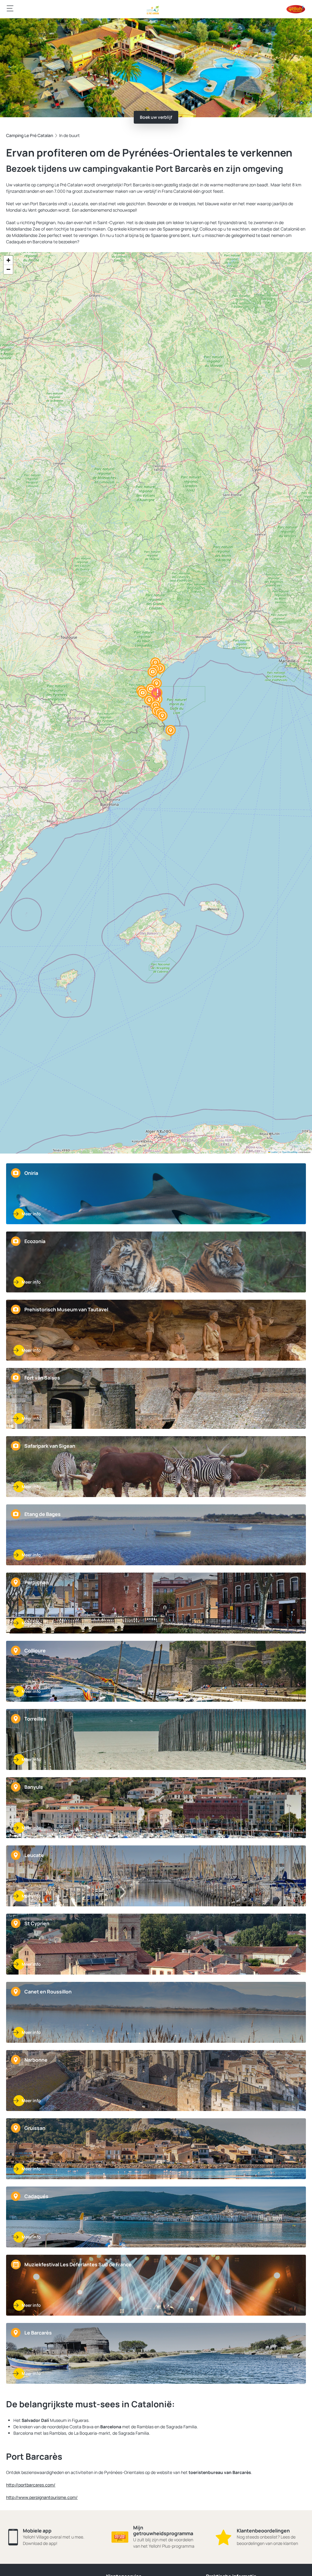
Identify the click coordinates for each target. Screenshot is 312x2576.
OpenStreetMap (290, 1152)
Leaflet (274, 1152)
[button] (143, 693)
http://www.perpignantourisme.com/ (42, 2497)
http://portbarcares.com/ (31, 2485)
